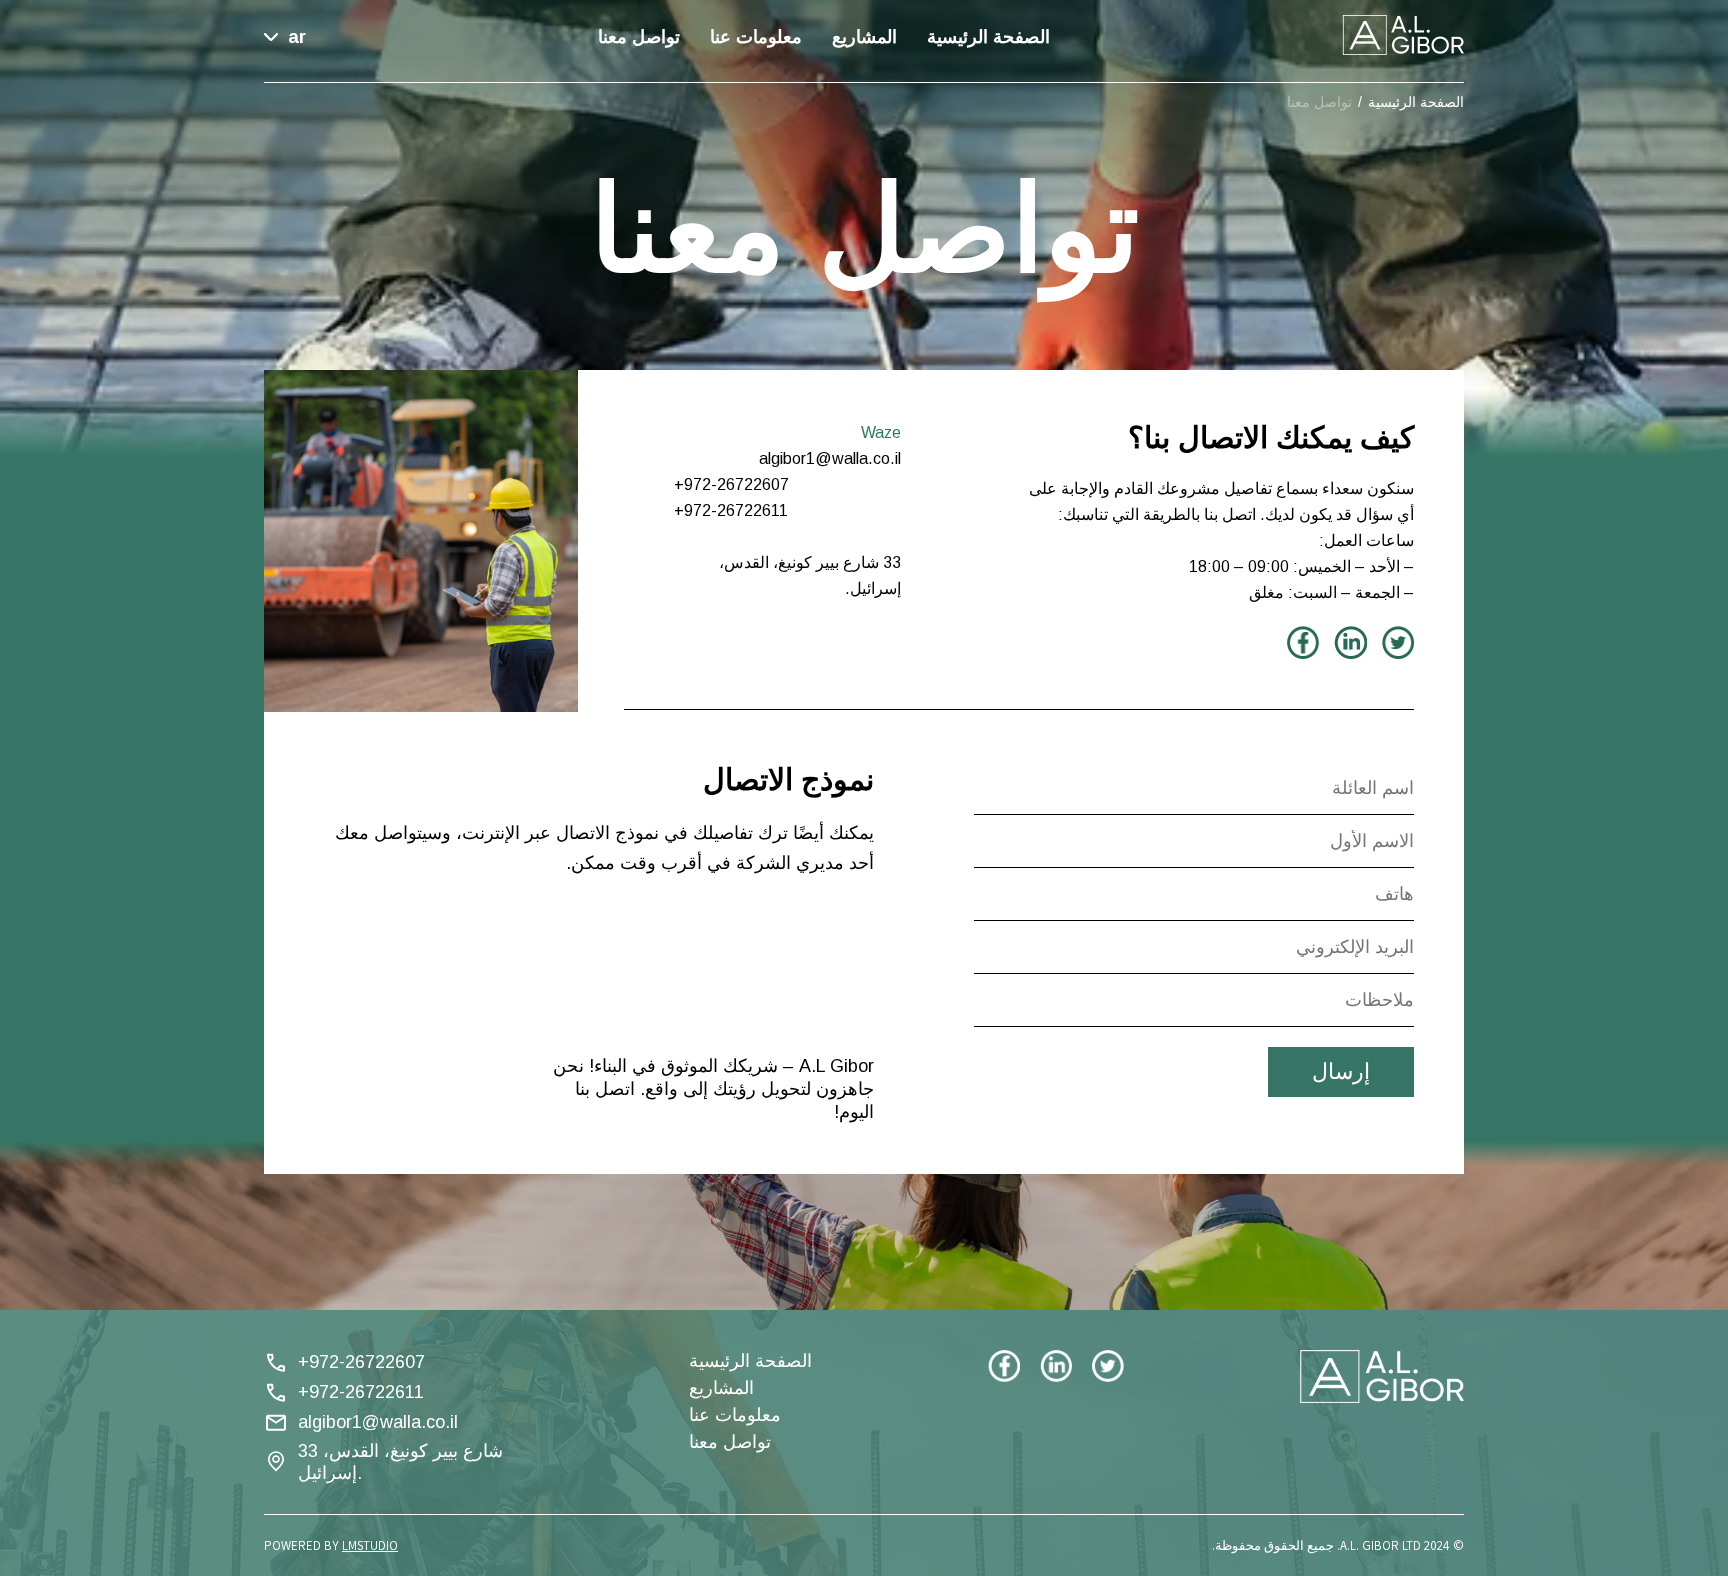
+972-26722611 (361, 1392)
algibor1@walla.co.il (378, 1422)
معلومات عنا (756, 37)
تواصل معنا (639, 37)
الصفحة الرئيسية (988, 37)
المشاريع (864, 37)
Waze (881, 432)
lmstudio (370, 1545)
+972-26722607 (361, 1362)
